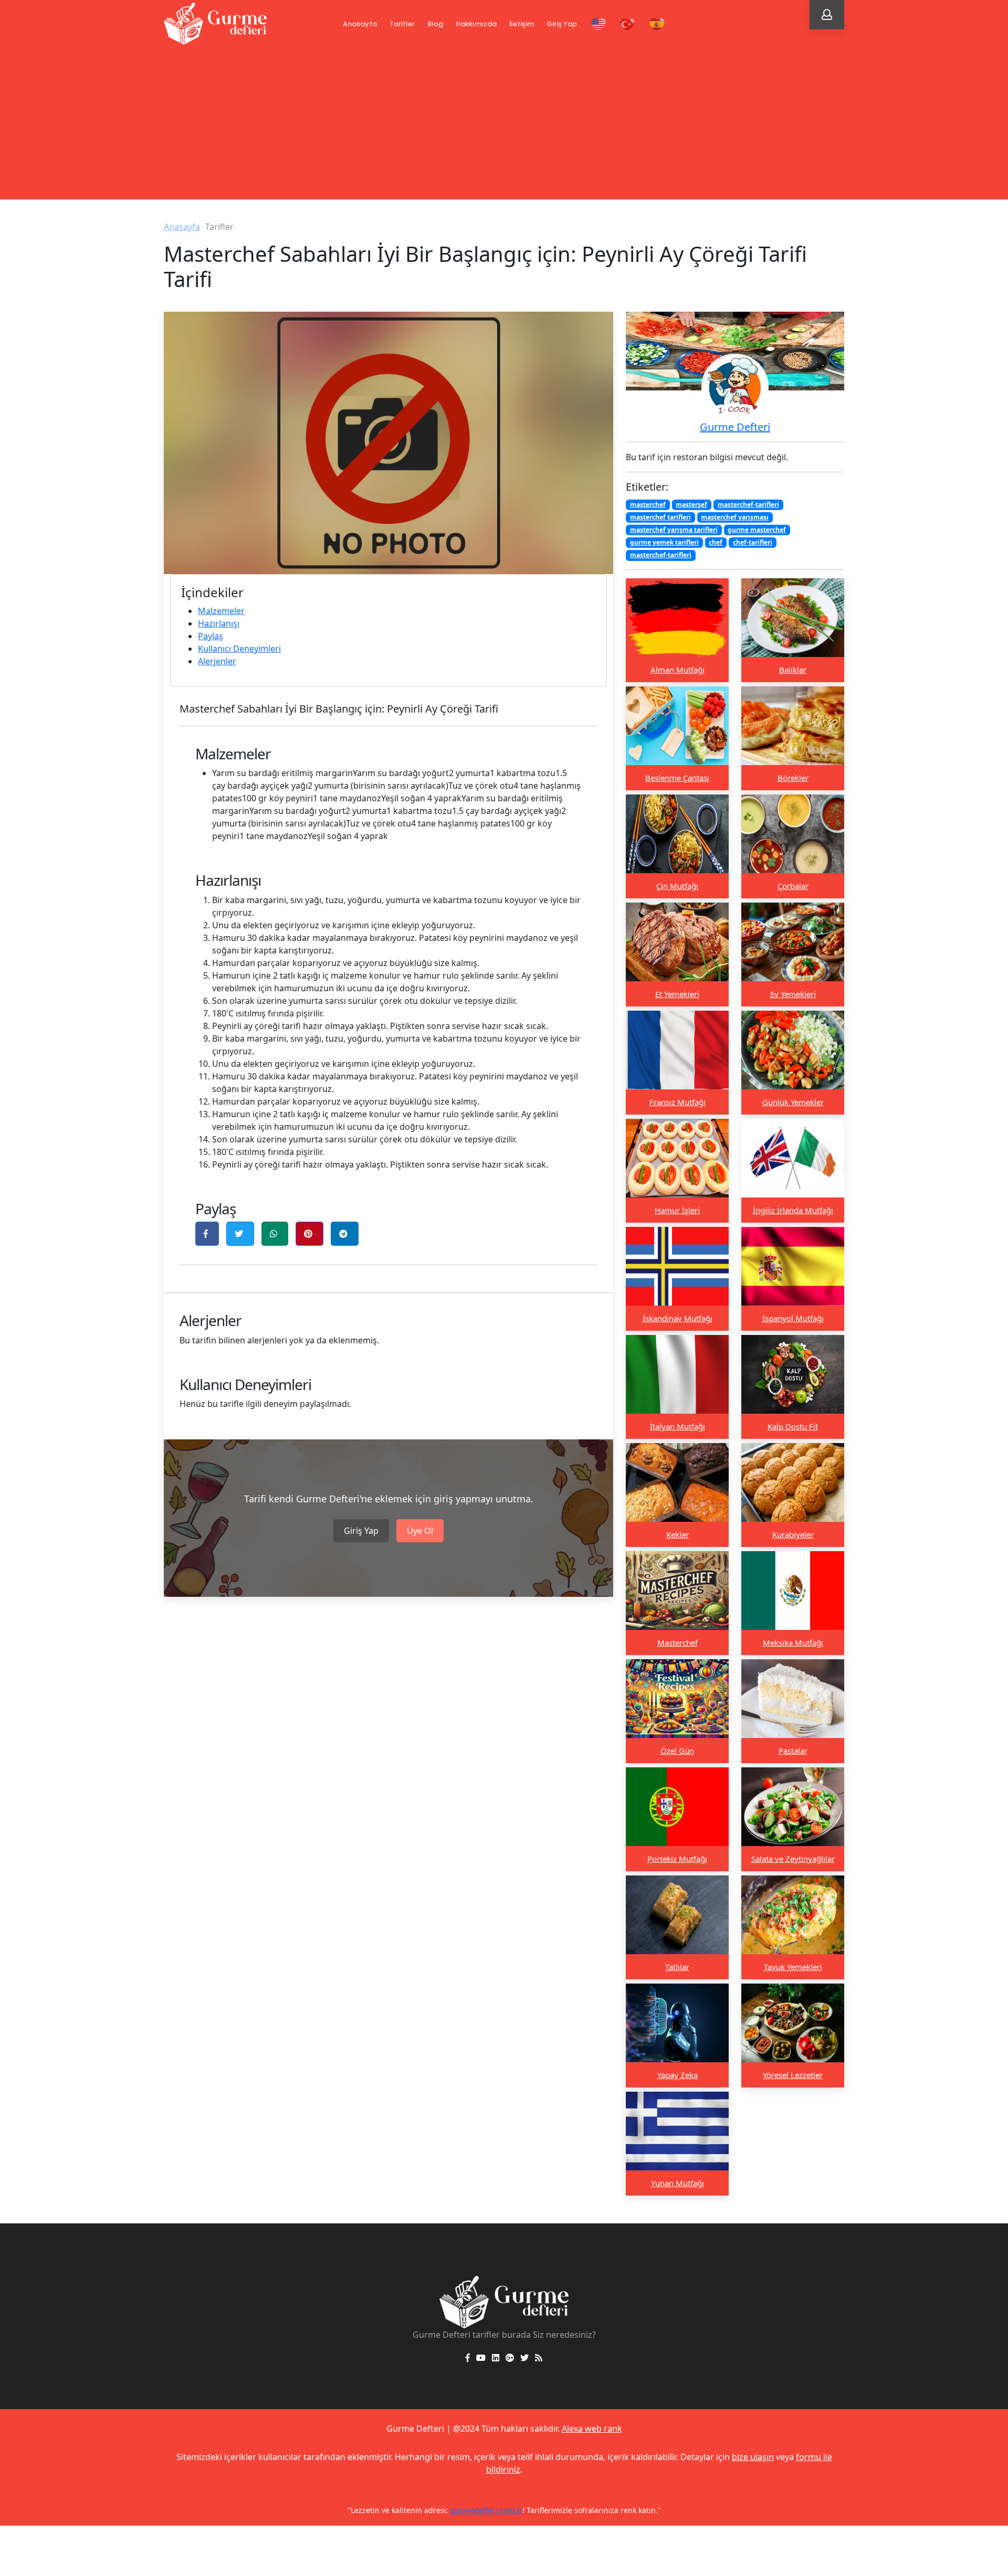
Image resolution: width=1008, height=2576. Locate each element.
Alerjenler (217, 661)
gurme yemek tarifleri (664, 542)
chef (716, 542)
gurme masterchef (757, 530)
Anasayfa (360, 24)
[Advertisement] (504, 126)
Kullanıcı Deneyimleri (239, 649)
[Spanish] (657, 24)
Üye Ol (420, 1531)
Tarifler (402, 24)
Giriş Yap (562, 24)
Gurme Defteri (735, 427)
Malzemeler (221, 611)
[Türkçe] (628, 24)
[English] (598, 24)
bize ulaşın (753, 2457)
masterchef (648, 505)
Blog (435, 24)
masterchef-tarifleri (748, 505)
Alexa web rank (592, 2429)
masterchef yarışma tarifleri (674, 530)
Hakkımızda (476, 24)
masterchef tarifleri (660, 517)
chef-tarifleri (753, 542)
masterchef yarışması (735, 517)
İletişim (522, 24)
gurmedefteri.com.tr (486, 2510)
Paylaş (211, 636)
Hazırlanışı (219, 623)
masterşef (691, 505)
